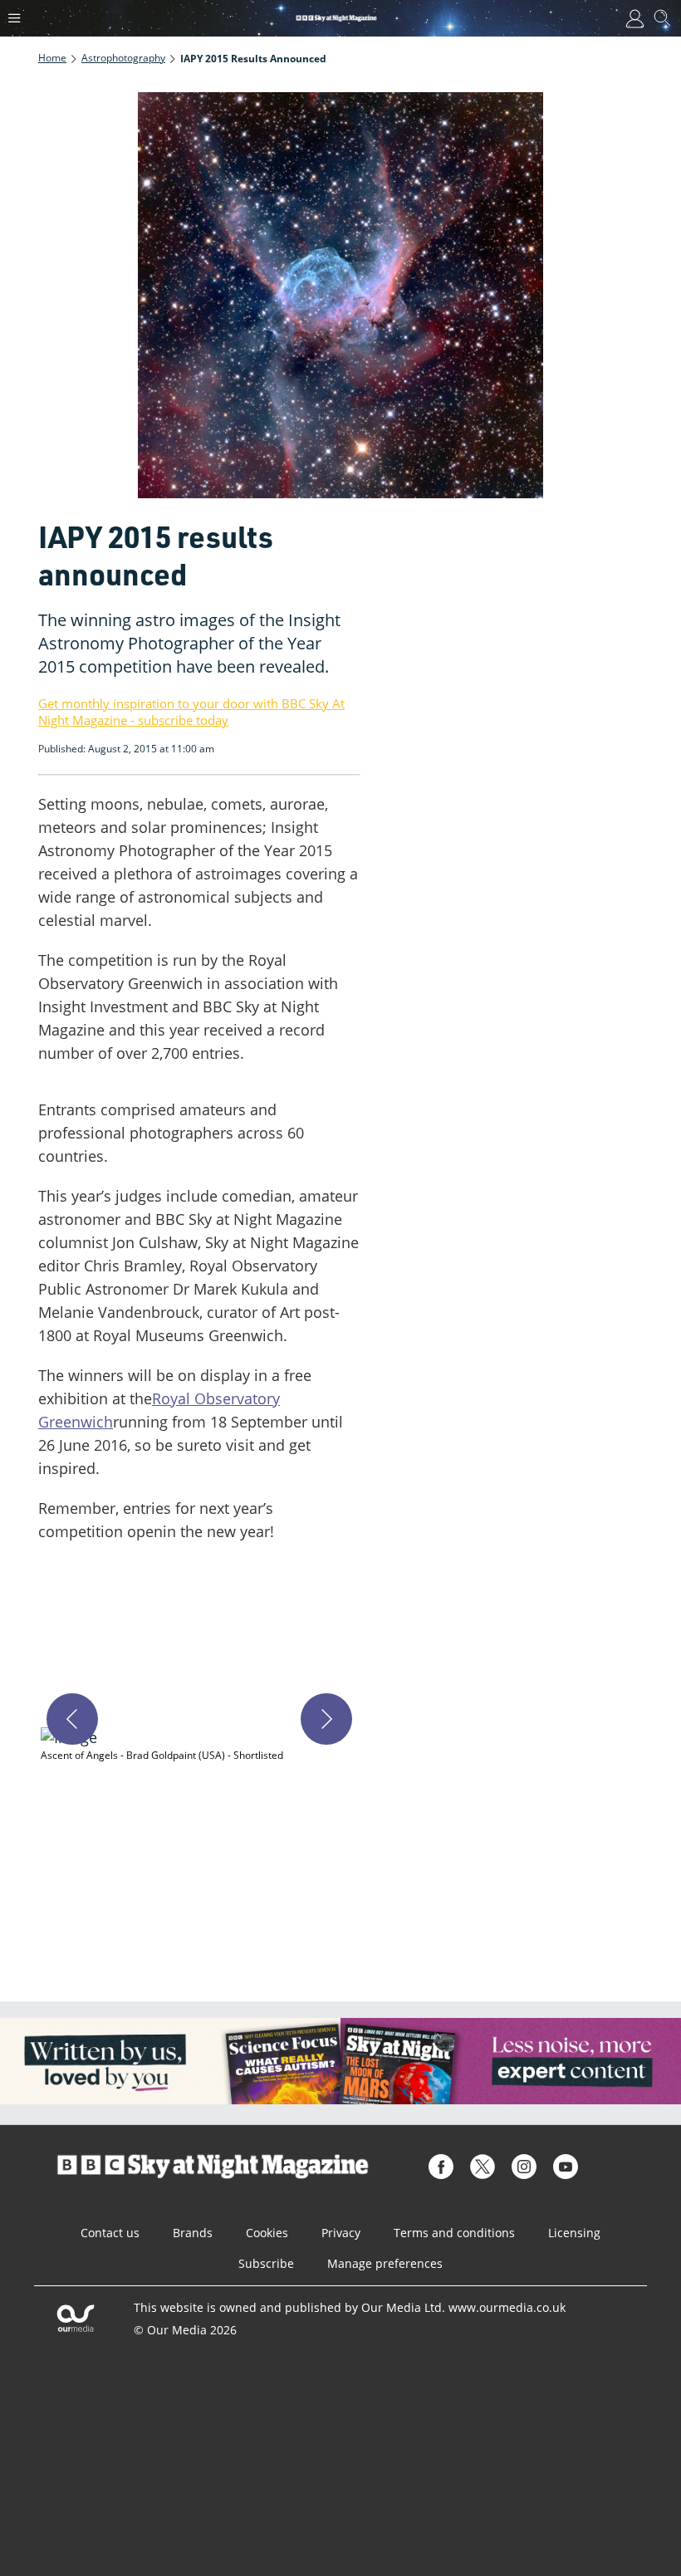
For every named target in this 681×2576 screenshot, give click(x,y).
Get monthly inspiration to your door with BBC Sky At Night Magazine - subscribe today (191, 712)
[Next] (326, 1719)
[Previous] (72, 1719)
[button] (199, 1745)
